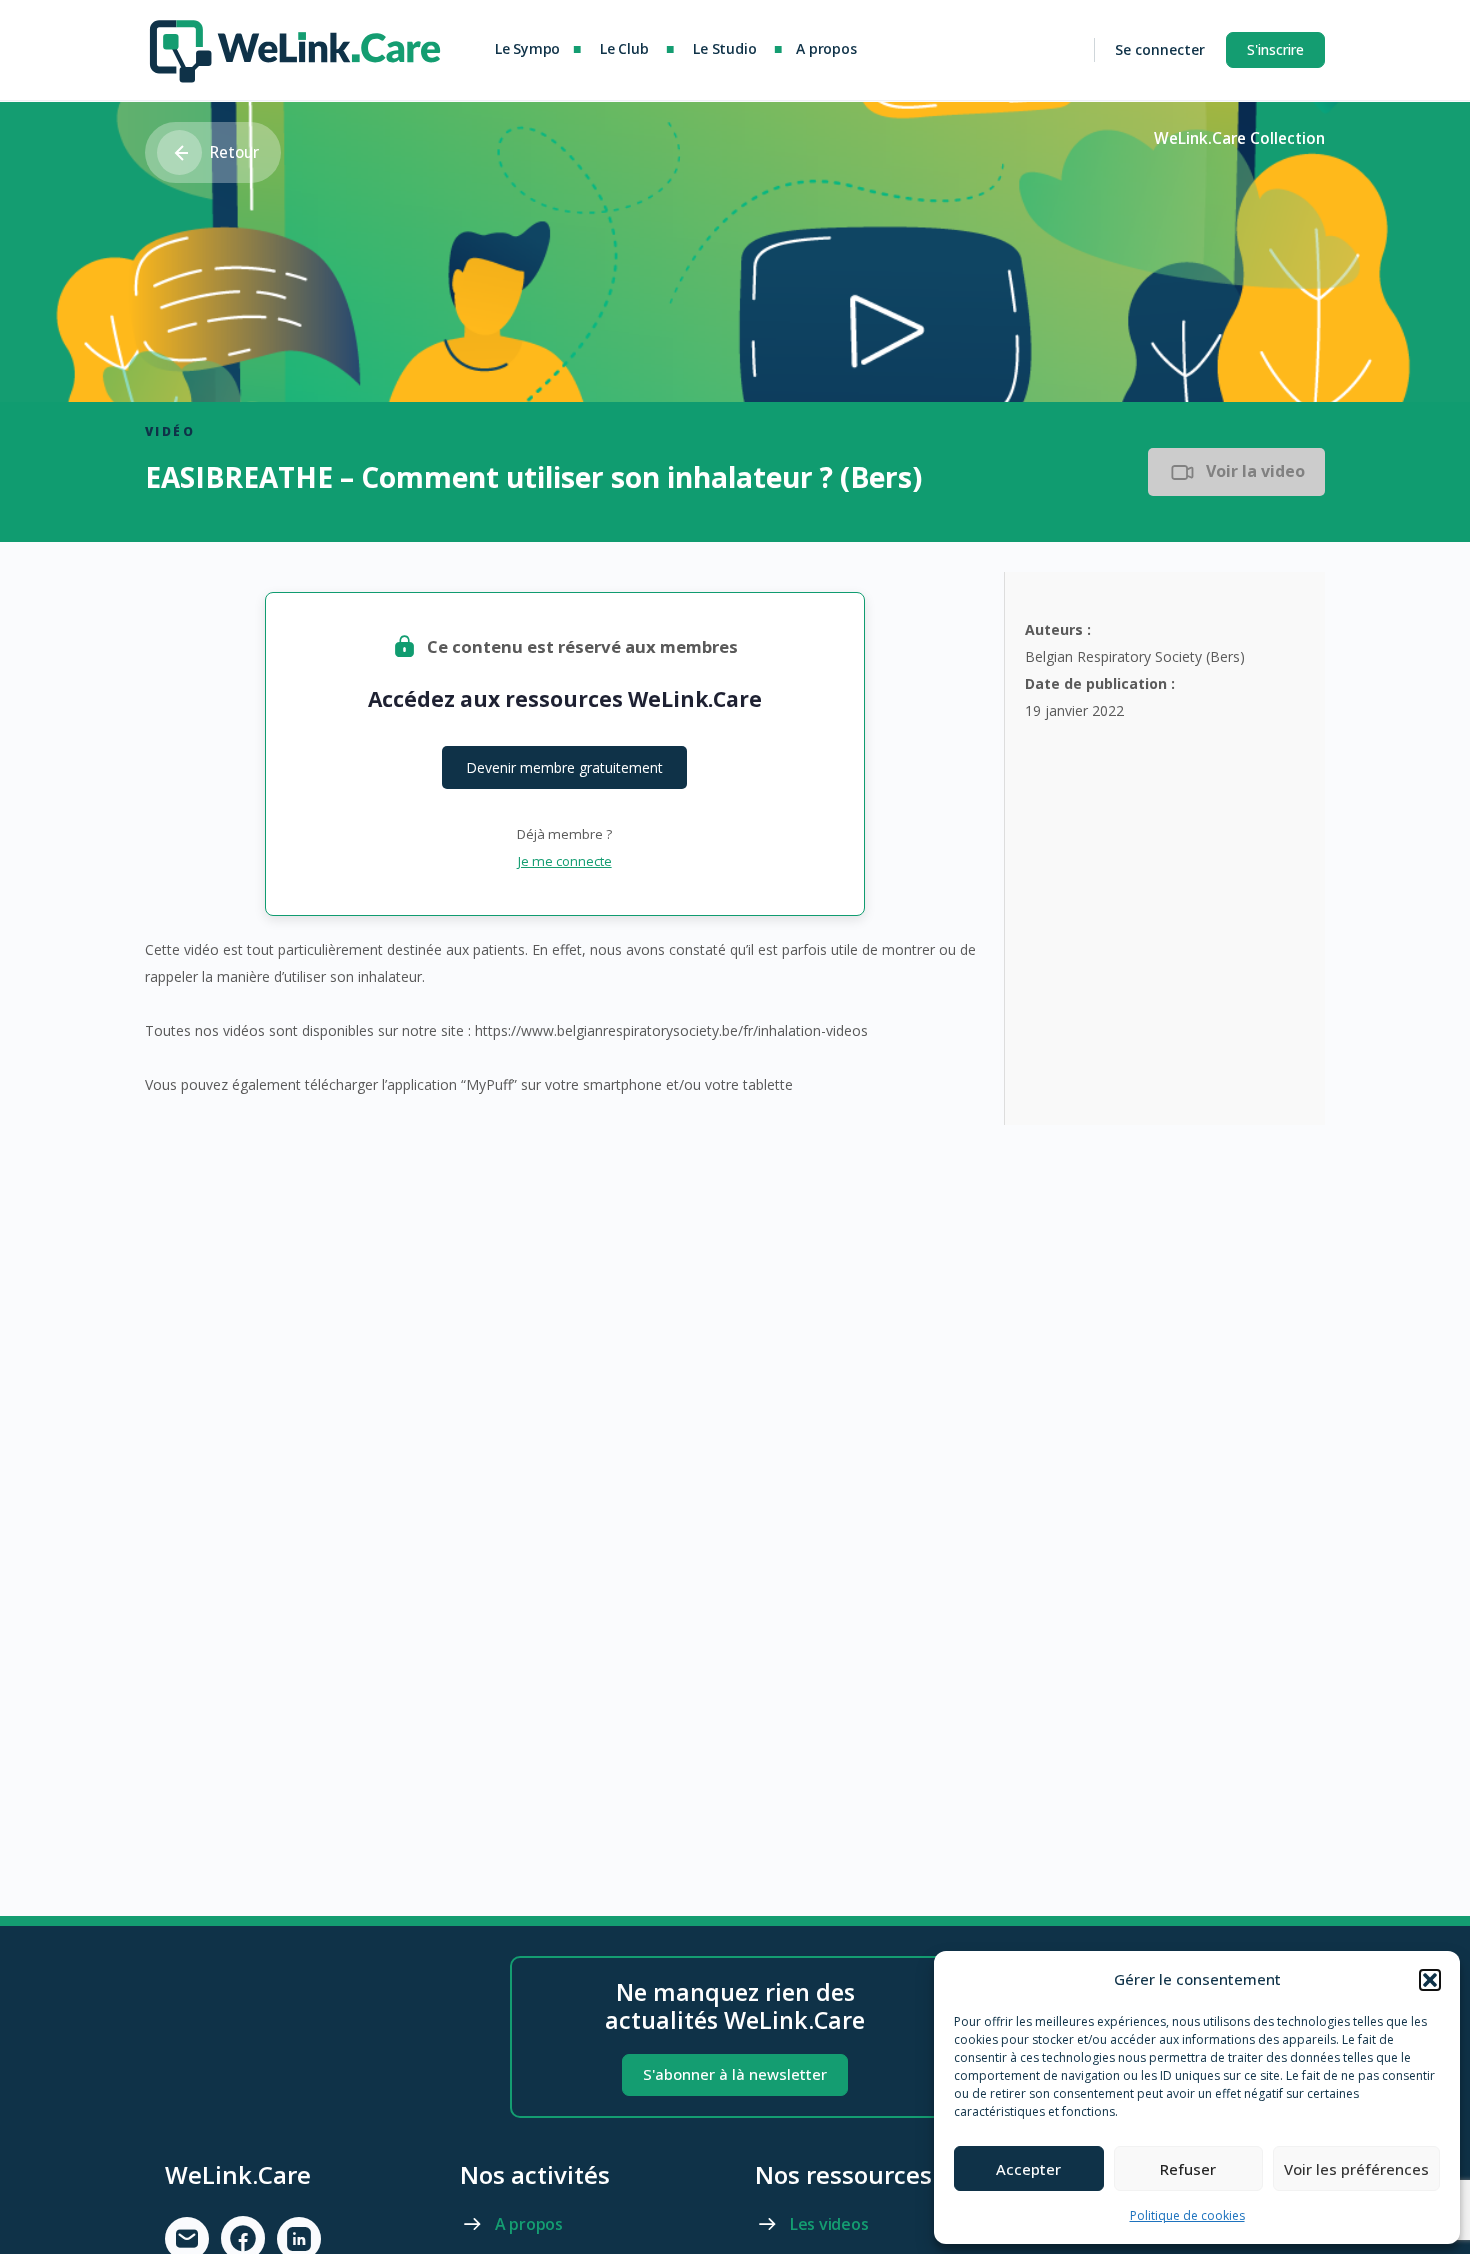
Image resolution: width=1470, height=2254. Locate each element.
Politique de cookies (1187, 2215)
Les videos (829, 2224)
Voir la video (1255, 471)
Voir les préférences (1356, 2169)
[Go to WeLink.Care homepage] (295, 46)
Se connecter (1160, 49)
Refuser (1188, 2169)
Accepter (1028, 2169)
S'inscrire (1275, 49)
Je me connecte (565, 861)
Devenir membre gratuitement (564, 767)
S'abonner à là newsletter (735, 2074)
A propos (529, 2224)
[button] (1430, 1980)
